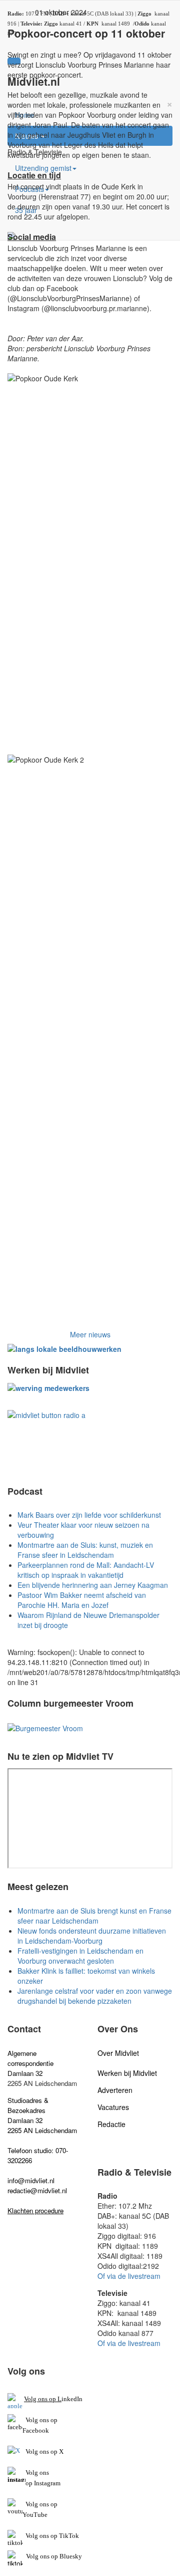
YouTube (35, 2515)
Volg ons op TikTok (51, 2536)
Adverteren (115, 2090)
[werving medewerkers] (48, 1386)
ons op (48, 2504)
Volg (32, 2504)
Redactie (111, 2124)
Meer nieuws (90, 1334)
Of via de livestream (129, 2276)
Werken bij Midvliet (127, 2073)
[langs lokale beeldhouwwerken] (64, 1348)
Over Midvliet (118, 2053)
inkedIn (53, 2399)
